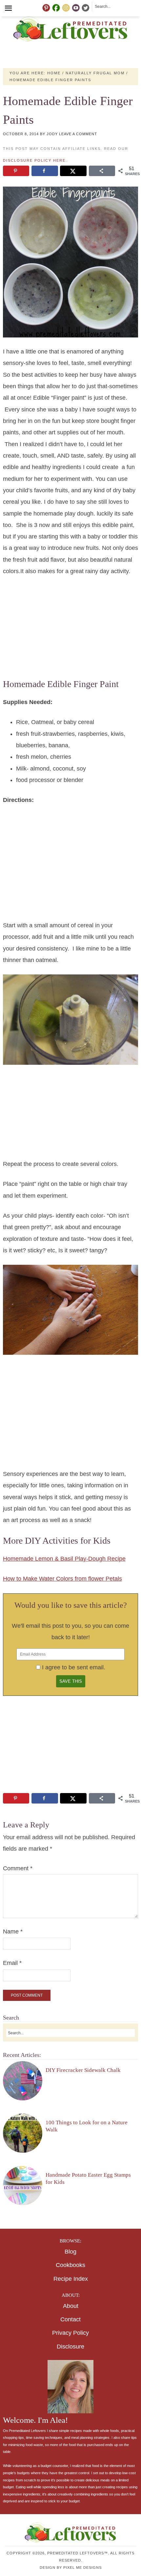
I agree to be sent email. (74, 1667)
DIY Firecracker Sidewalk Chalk (83, 2070)
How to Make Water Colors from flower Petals (62, 1579)
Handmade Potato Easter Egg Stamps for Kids (88, 2178)
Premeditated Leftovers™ (70, 29)
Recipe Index (71, 2279)
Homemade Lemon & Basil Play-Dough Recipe (64, 1559)
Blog (70, 2252)
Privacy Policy (70, 2333)
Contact (70, 2319)
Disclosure (70, 2347)
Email (12, 1963)
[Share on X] (73, 171)
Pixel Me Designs (82, 2567)
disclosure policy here (34, 160)
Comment (18, 1868)
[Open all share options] (102, 171)
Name (13, 1932)
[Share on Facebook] (45, 171)
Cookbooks (70, 2265)
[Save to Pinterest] (16, 171)
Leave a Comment (78, 134)
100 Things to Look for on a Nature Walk (87, 2126)
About (71, 2306)
